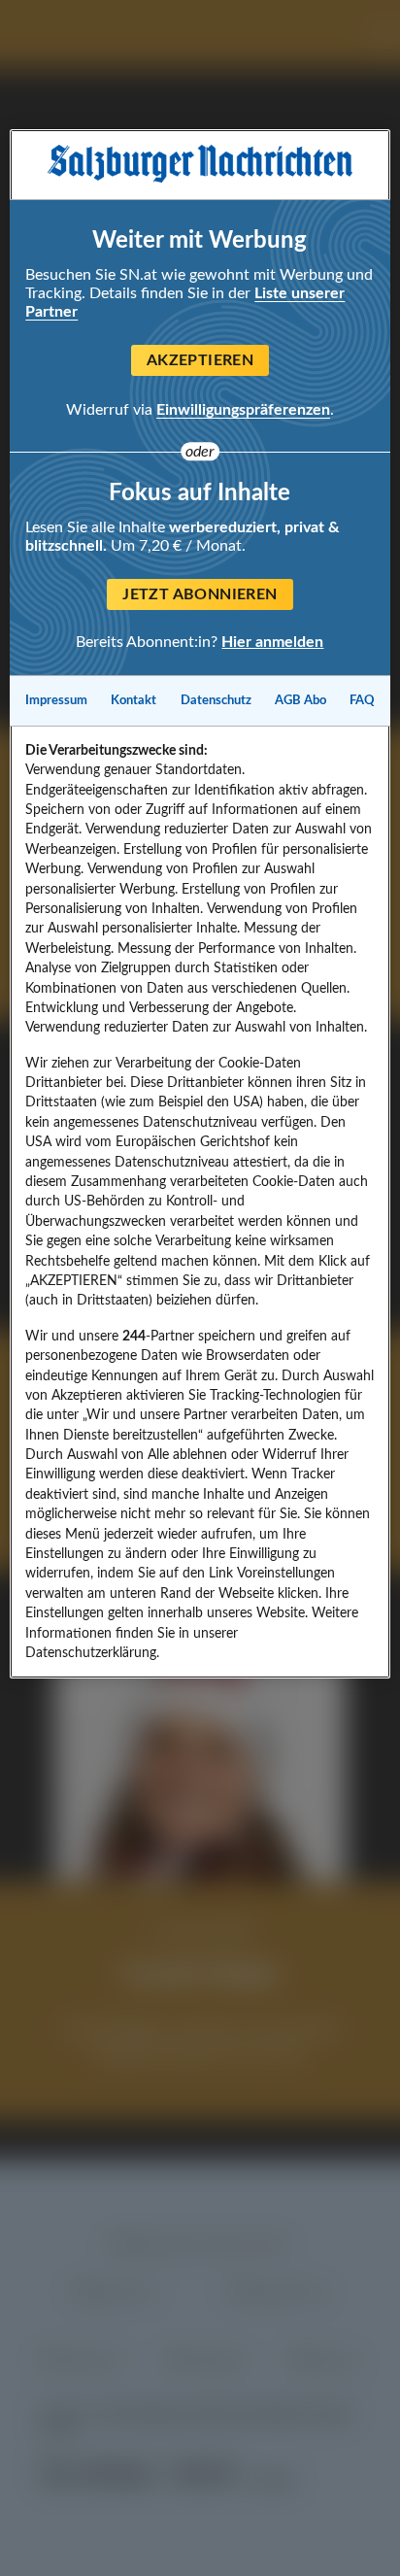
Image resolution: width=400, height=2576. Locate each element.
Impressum (56, 700)
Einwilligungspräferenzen (243, 410)
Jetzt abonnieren (200, 594)
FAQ (362, 700)
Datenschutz (216, 700)
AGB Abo (300, 700)
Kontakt (133, 700)
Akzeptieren (200, 360)
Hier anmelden (272, 641)
